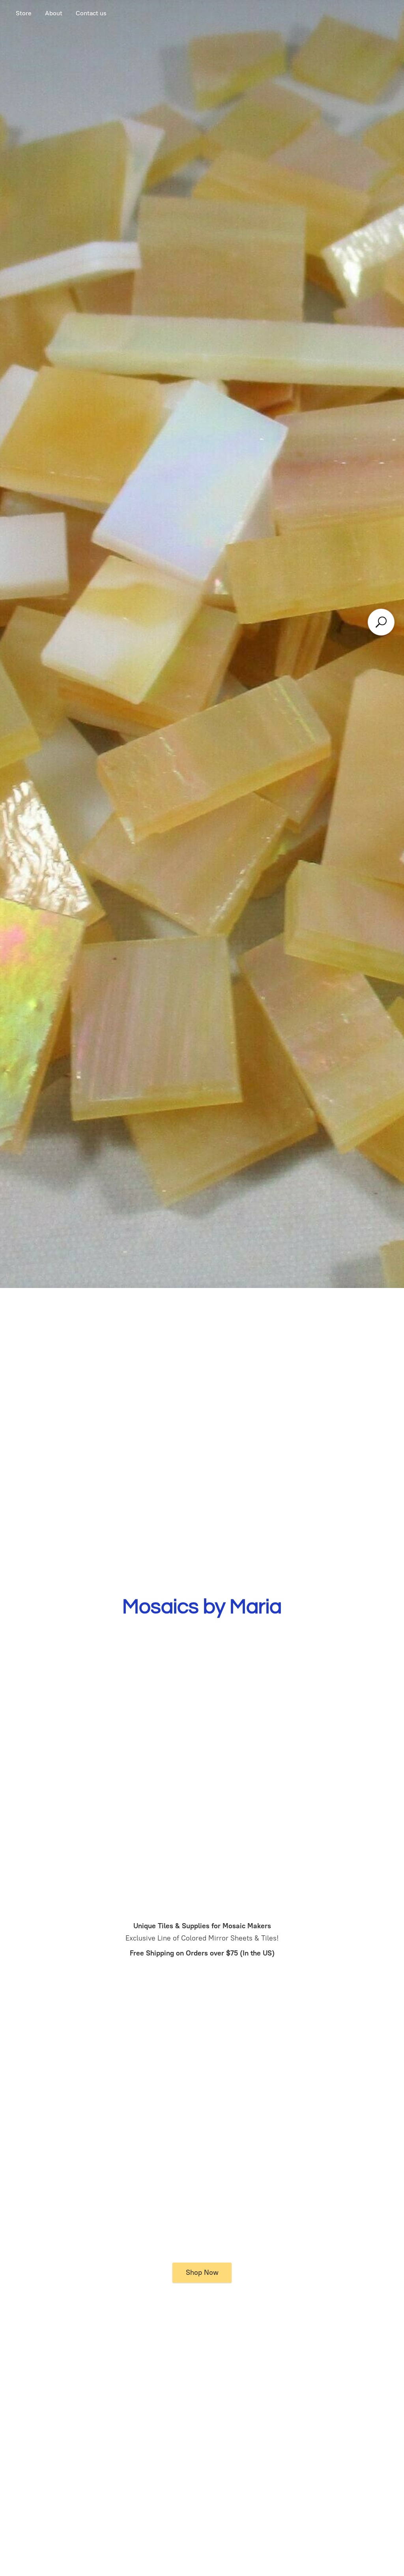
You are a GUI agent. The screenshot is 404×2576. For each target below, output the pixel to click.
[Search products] (381, 622)
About (54, 13)
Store (24, 13)
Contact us (91, 13)
